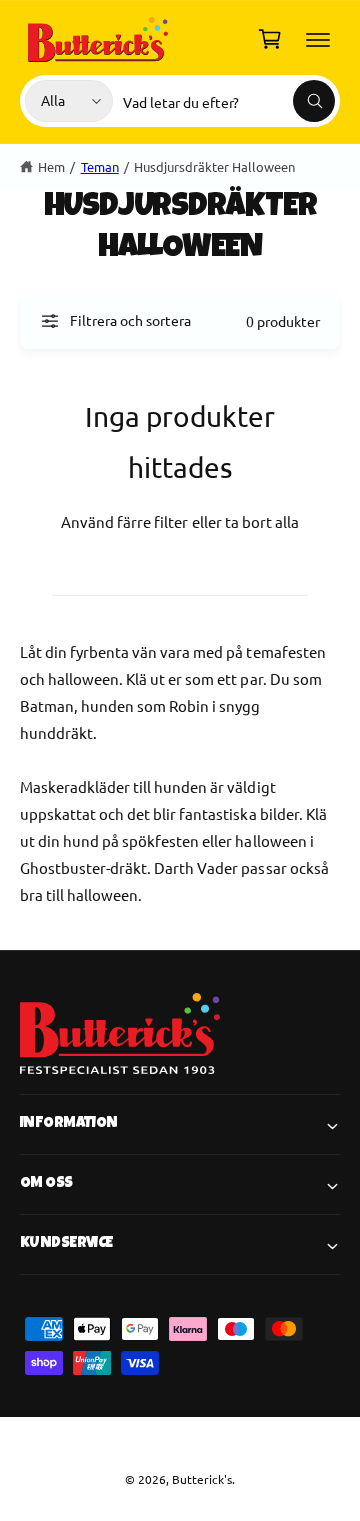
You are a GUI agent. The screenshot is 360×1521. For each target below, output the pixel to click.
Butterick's (202, 1479)
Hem (51, 166)
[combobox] (229, 101)
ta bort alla (262, 521)
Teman (100, 166)
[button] (318, 39)
